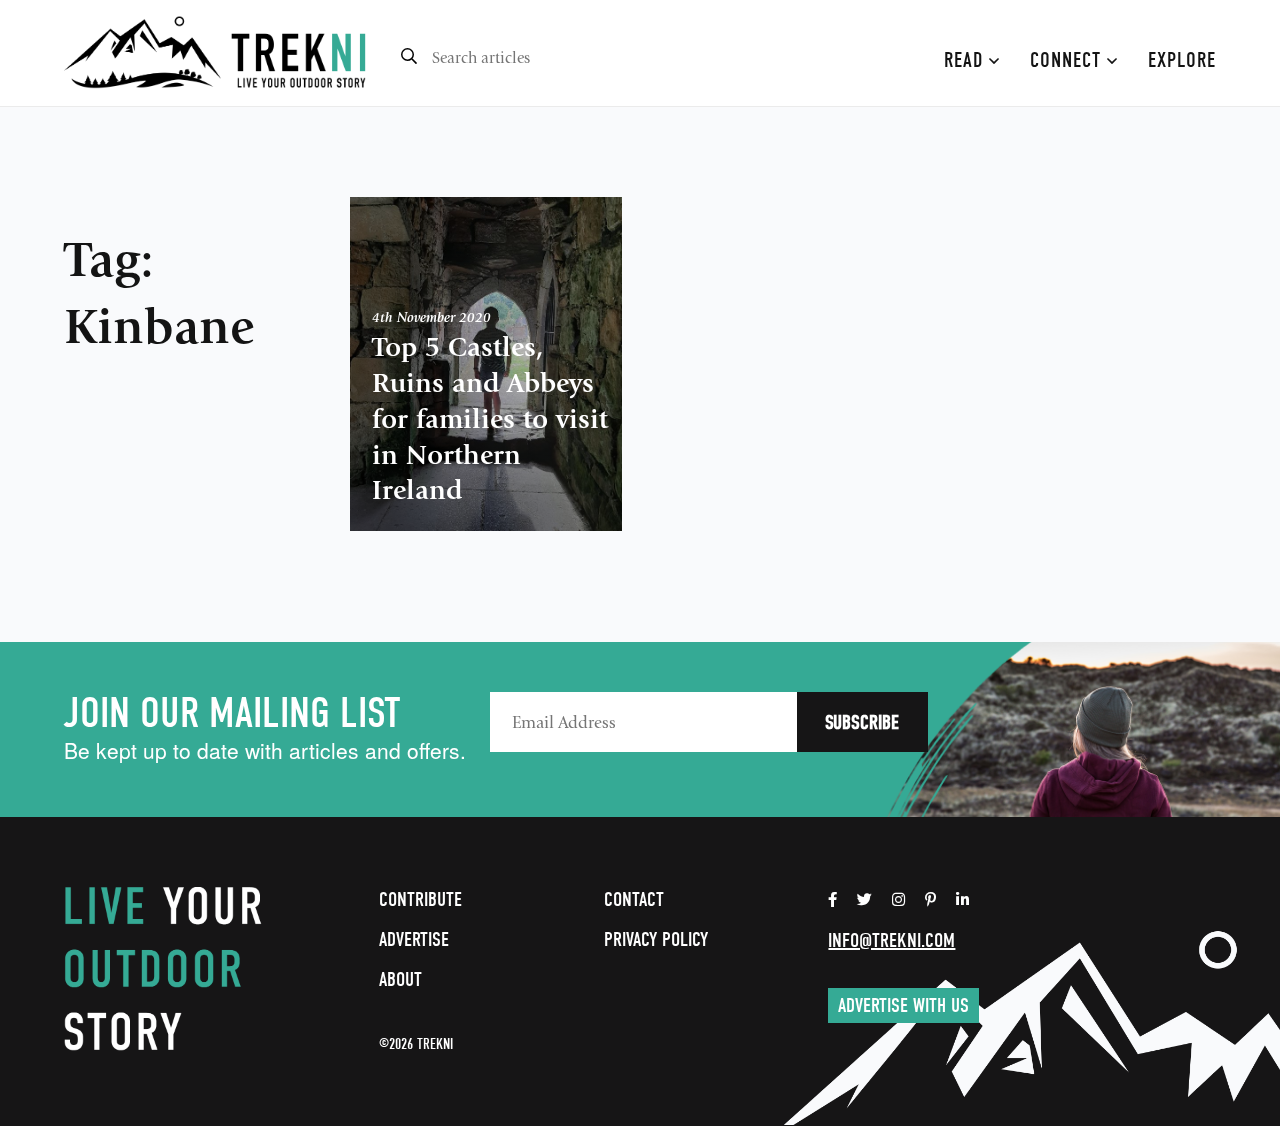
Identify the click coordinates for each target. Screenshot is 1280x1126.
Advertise (414, 939)
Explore (1182, 60)
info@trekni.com (891, 940)
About (400, 979)
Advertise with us (903, 1005)
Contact (634, 899)
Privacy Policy (656, 939)
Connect (1068, 60)
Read (966, 60)
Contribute (420, 899)
